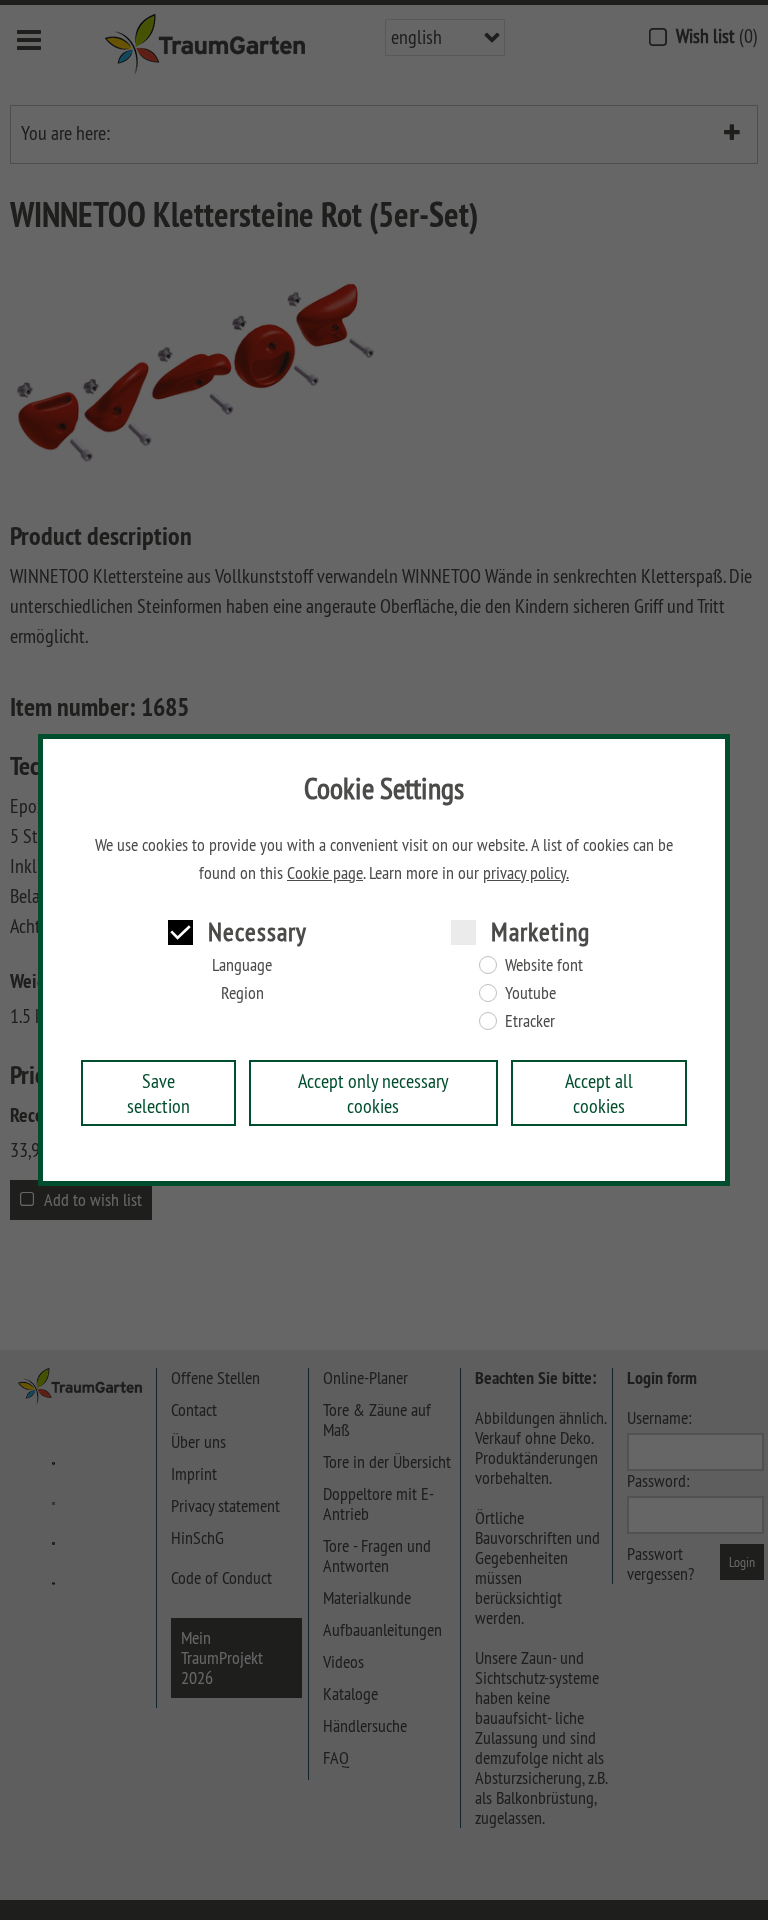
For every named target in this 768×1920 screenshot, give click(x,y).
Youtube (530, 993)
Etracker (530, 1021)
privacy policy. (526, 873)
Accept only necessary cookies (373, 1093)
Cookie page (325, 873)
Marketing (540, 931)
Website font (544, 965)
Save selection (158, 1093)
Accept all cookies (599, 1093)
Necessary (257, 931)
